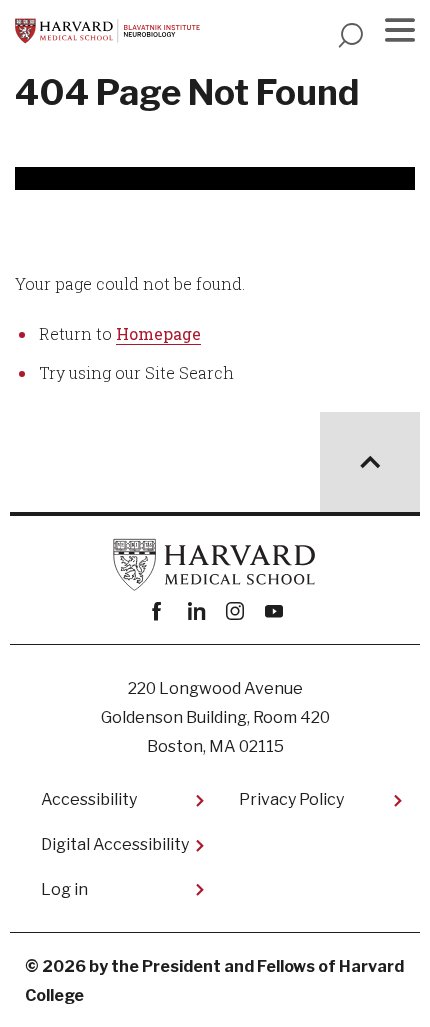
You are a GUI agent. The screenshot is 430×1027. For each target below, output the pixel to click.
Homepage (158, 333)
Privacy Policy (291, 799)
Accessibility (89, 799)
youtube (273, 611)
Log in (64, 889)
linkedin (195, 611)
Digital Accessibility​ (115, 844)
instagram (234, 611)
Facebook (156, 611)
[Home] (107, 31)
